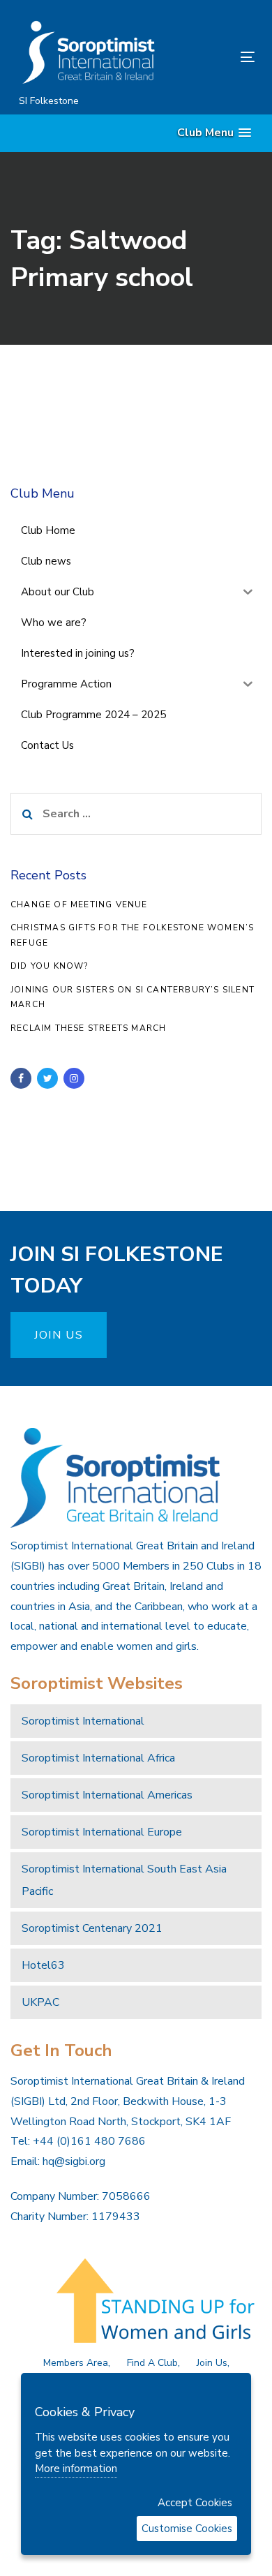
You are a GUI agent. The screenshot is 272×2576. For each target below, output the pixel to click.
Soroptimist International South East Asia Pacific (124, 1880)
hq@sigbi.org (74, 2161)
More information (76, 2469)
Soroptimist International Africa (98, 1758)
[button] (214, 133)
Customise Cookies (187, 2529)
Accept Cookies (195, 2503)
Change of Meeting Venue (79, 904)
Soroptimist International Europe (102, 1832)
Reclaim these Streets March (88, 1028)
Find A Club (152, 2363)
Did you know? (50, 966)
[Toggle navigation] (215, 57)
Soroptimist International (83, 1721)
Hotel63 (43, 1965)
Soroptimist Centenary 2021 (92, 1928)
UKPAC (40, 2002)
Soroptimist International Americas (107, 1795)
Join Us (212, 2363)
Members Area (76, 2363)
